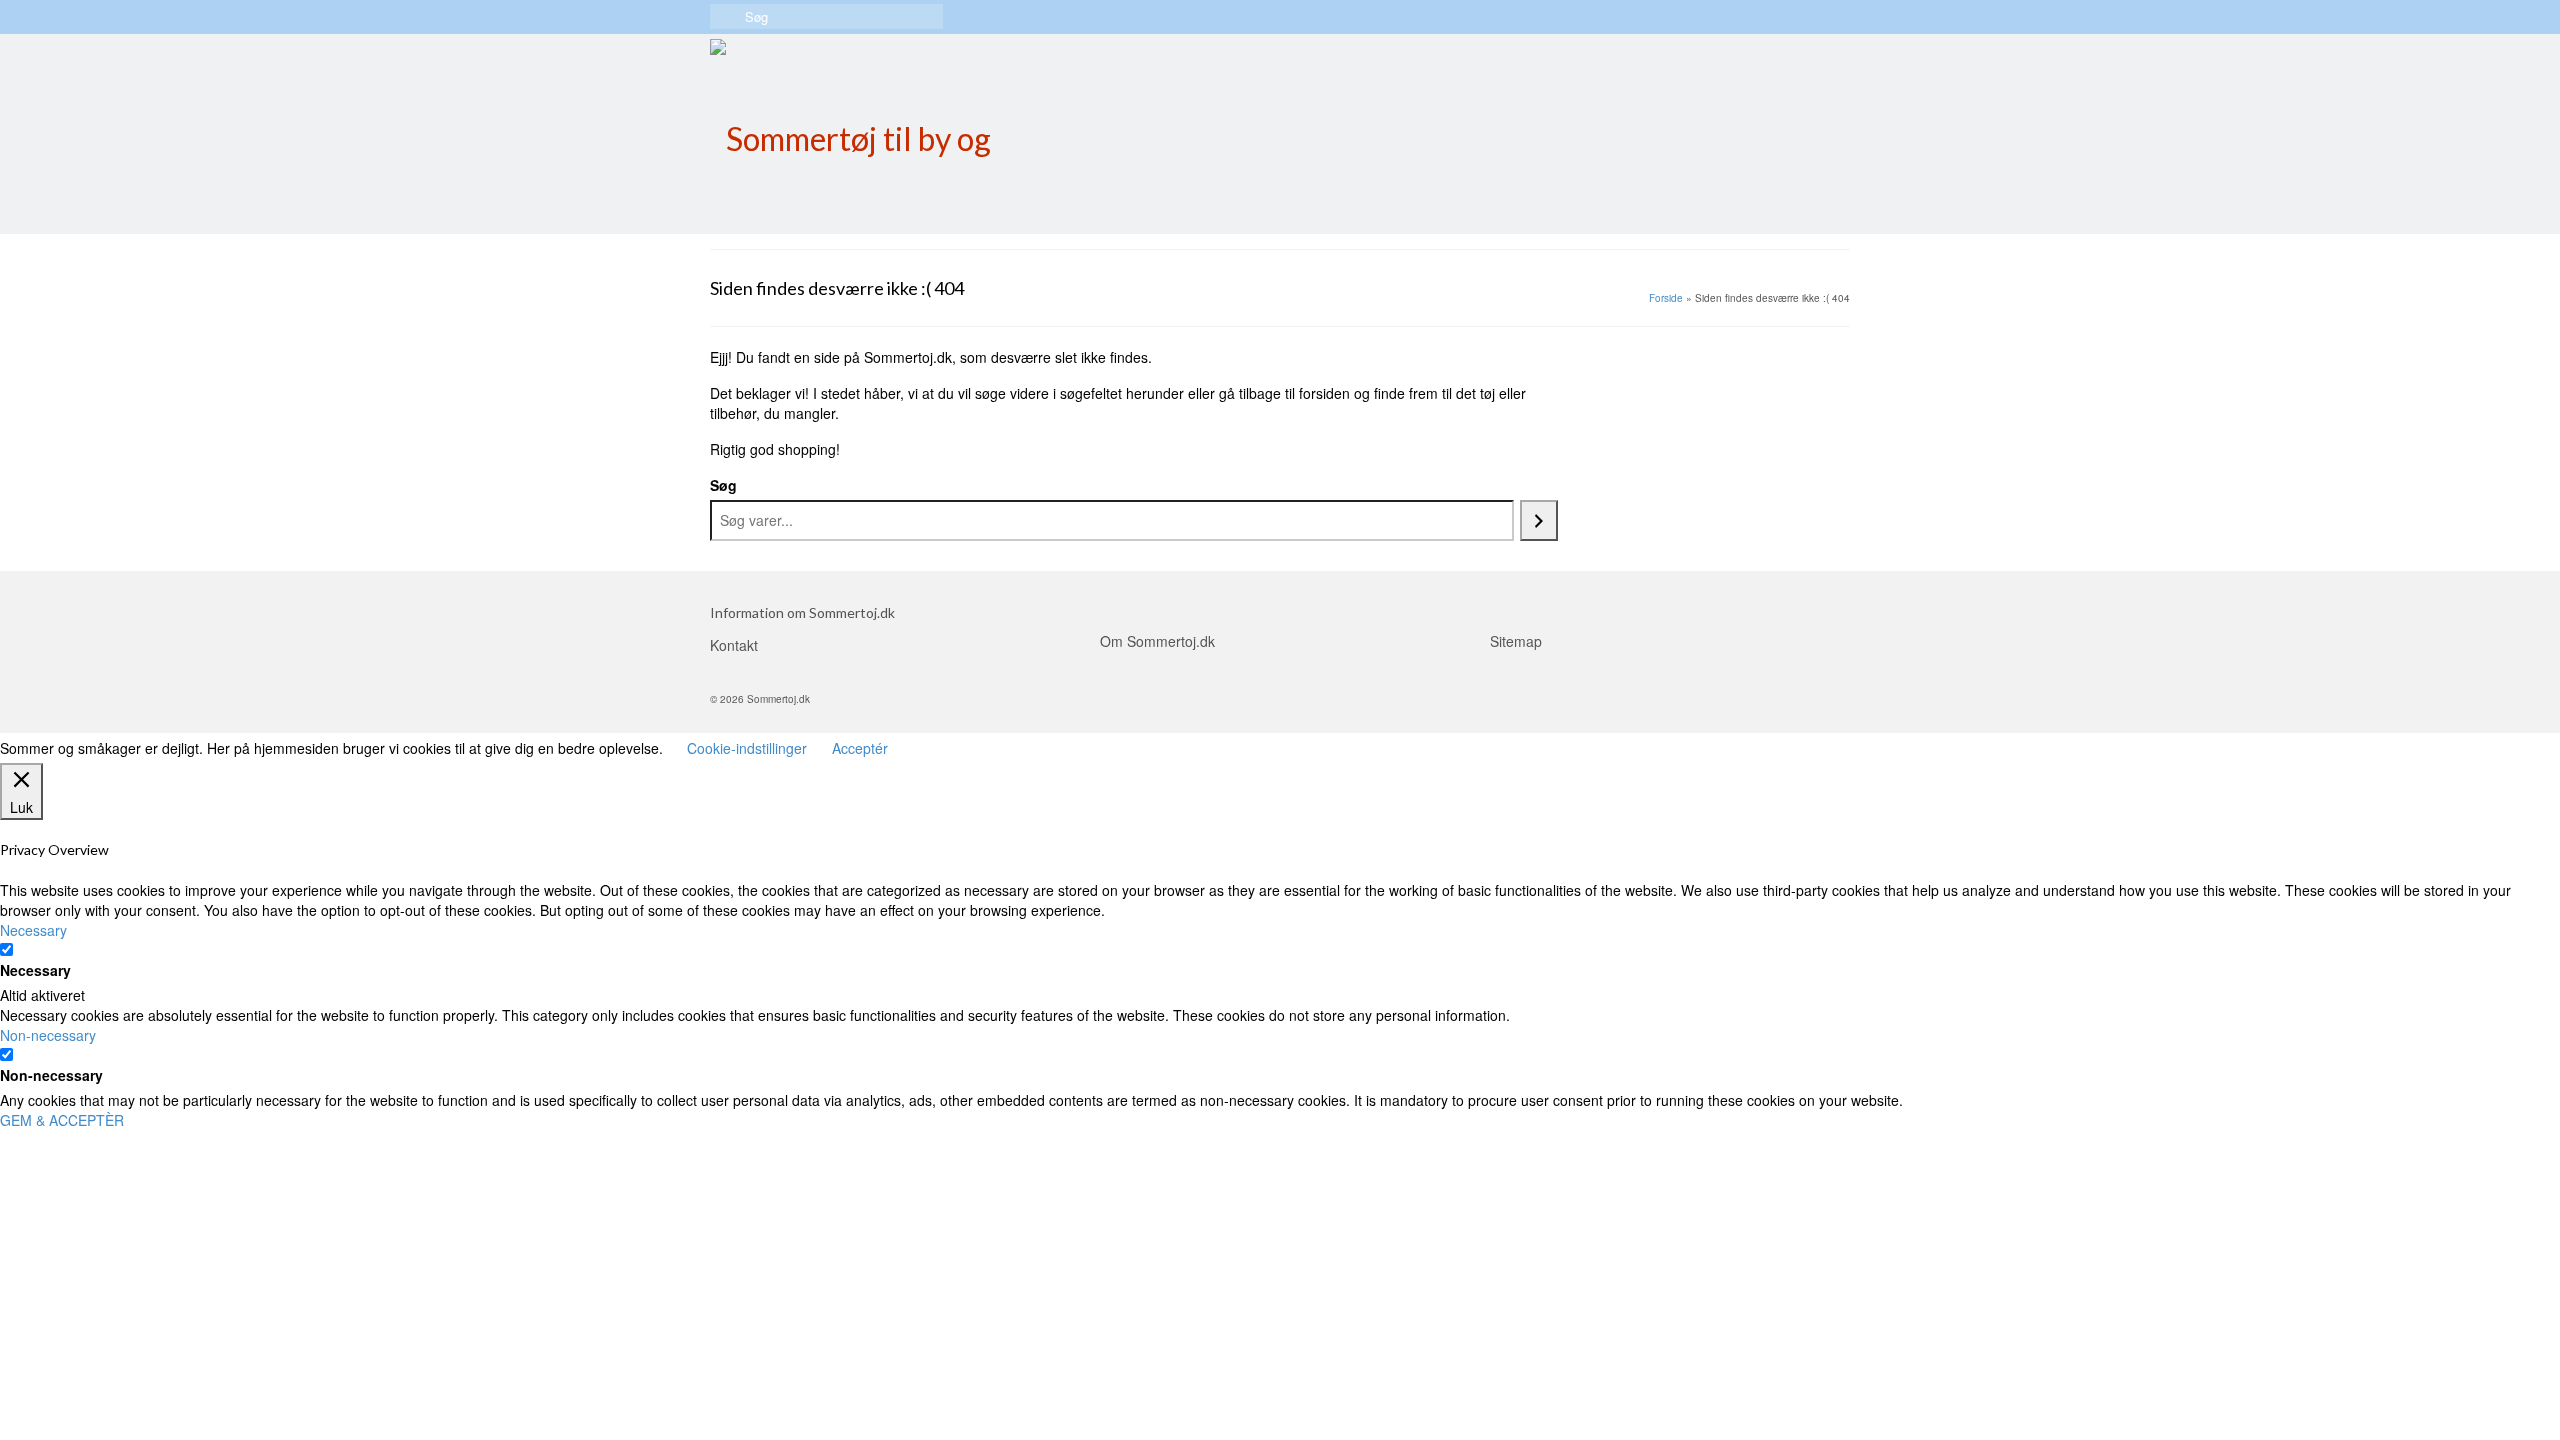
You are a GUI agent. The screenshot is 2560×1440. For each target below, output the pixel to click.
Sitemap (1516, 641)
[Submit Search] (725, 16)
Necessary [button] (33, 930)
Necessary (35, 970)
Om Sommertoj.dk (1157, 641)
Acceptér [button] (860, 748)
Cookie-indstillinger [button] (747, 748)
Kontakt (734, 645)
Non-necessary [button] (48, 1035)
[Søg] (1539, 520)
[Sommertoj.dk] (890, 134)
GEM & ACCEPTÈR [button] (62, 1120)
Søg (723, 485)
